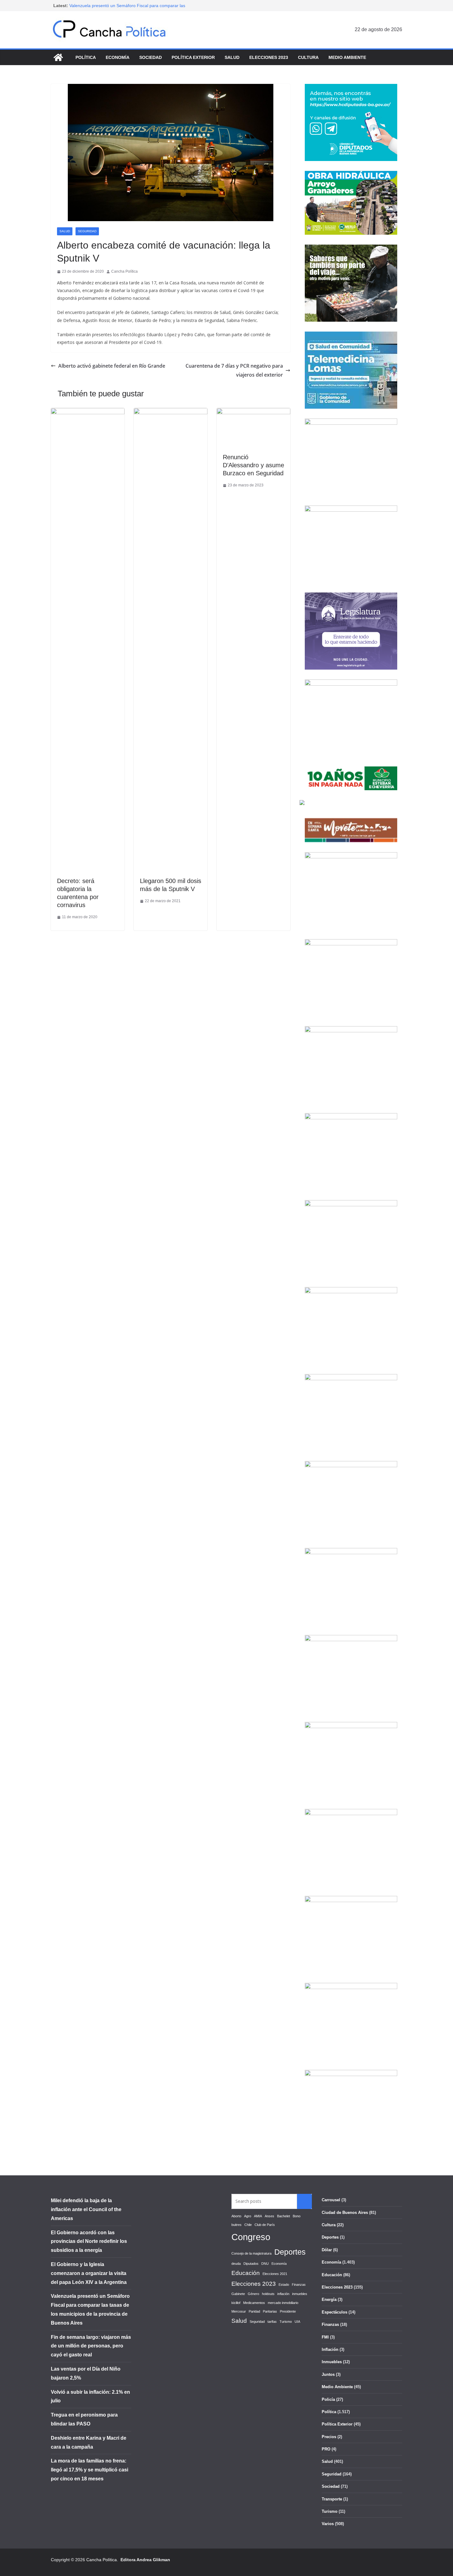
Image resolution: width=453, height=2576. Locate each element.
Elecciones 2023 (269, 57)
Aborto (236, 2216)
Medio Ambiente (347, 57)
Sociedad (151, 57)
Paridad (254, 2311)
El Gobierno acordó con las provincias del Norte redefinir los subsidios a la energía (89, 2242)
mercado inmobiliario (283, 2303)
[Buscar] (304, 2201)
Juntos (328, 2374)
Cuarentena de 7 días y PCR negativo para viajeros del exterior (234, 370)
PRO (326, 2449)
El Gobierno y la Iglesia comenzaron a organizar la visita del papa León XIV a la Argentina (89, 2273)
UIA (297, 2322)
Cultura (308, 57)
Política (86, 57)
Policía (328, 2399)
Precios (329, 2437)
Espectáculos (335, 2312)
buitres (237, 2225)
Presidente (288, 2311)
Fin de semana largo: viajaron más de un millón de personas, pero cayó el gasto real (91, 2346)
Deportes (290, 2252)
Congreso (251, 2237)
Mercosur (239, 2311)
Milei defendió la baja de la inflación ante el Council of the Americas (86, 2209)
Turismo (286, 2322)
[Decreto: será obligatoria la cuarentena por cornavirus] (88, 412)
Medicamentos (254, 2303)
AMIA (258, 2216)
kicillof (236, 2303)
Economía (118, 57)
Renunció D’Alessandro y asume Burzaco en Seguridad (253, 465)
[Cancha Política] (58, 57)
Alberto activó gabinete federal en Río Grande (112, 366)
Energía (329, 2299)
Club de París (265, 2225)
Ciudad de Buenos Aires (345, 2213)
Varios (328, 2524)
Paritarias (270, 2311)
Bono (297, 2216)
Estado (284, 2285)
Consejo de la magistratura (251, 2253)
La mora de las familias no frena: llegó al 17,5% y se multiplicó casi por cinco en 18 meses (90, 2470)
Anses (269, 2216)
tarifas (272, 2322)
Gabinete (238, 2294)
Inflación (330, 2349)
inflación (283, 2294)
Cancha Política (124, 271)
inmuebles (300, 2294)
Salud (232, 57)
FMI (325, 2337)
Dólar (327, 2250)
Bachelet (284, 2216)
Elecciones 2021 (275, 2274)
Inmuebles (332, 2362)
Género (253, 2294)
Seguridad (87, 231)
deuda (236, 2264)
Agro (248, 2216)
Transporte (332, 2499)
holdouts (268, 2294)
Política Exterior (193, 57)
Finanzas (299, 2285)
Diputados (251, 2264)
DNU (265, 2264)
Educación (246, 2273)
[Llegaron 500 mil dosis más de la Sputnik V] (171, 412)
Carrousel (331, 2200)
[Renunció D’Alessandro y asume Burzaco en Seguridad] (253, 412)
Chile (248, 2225)
